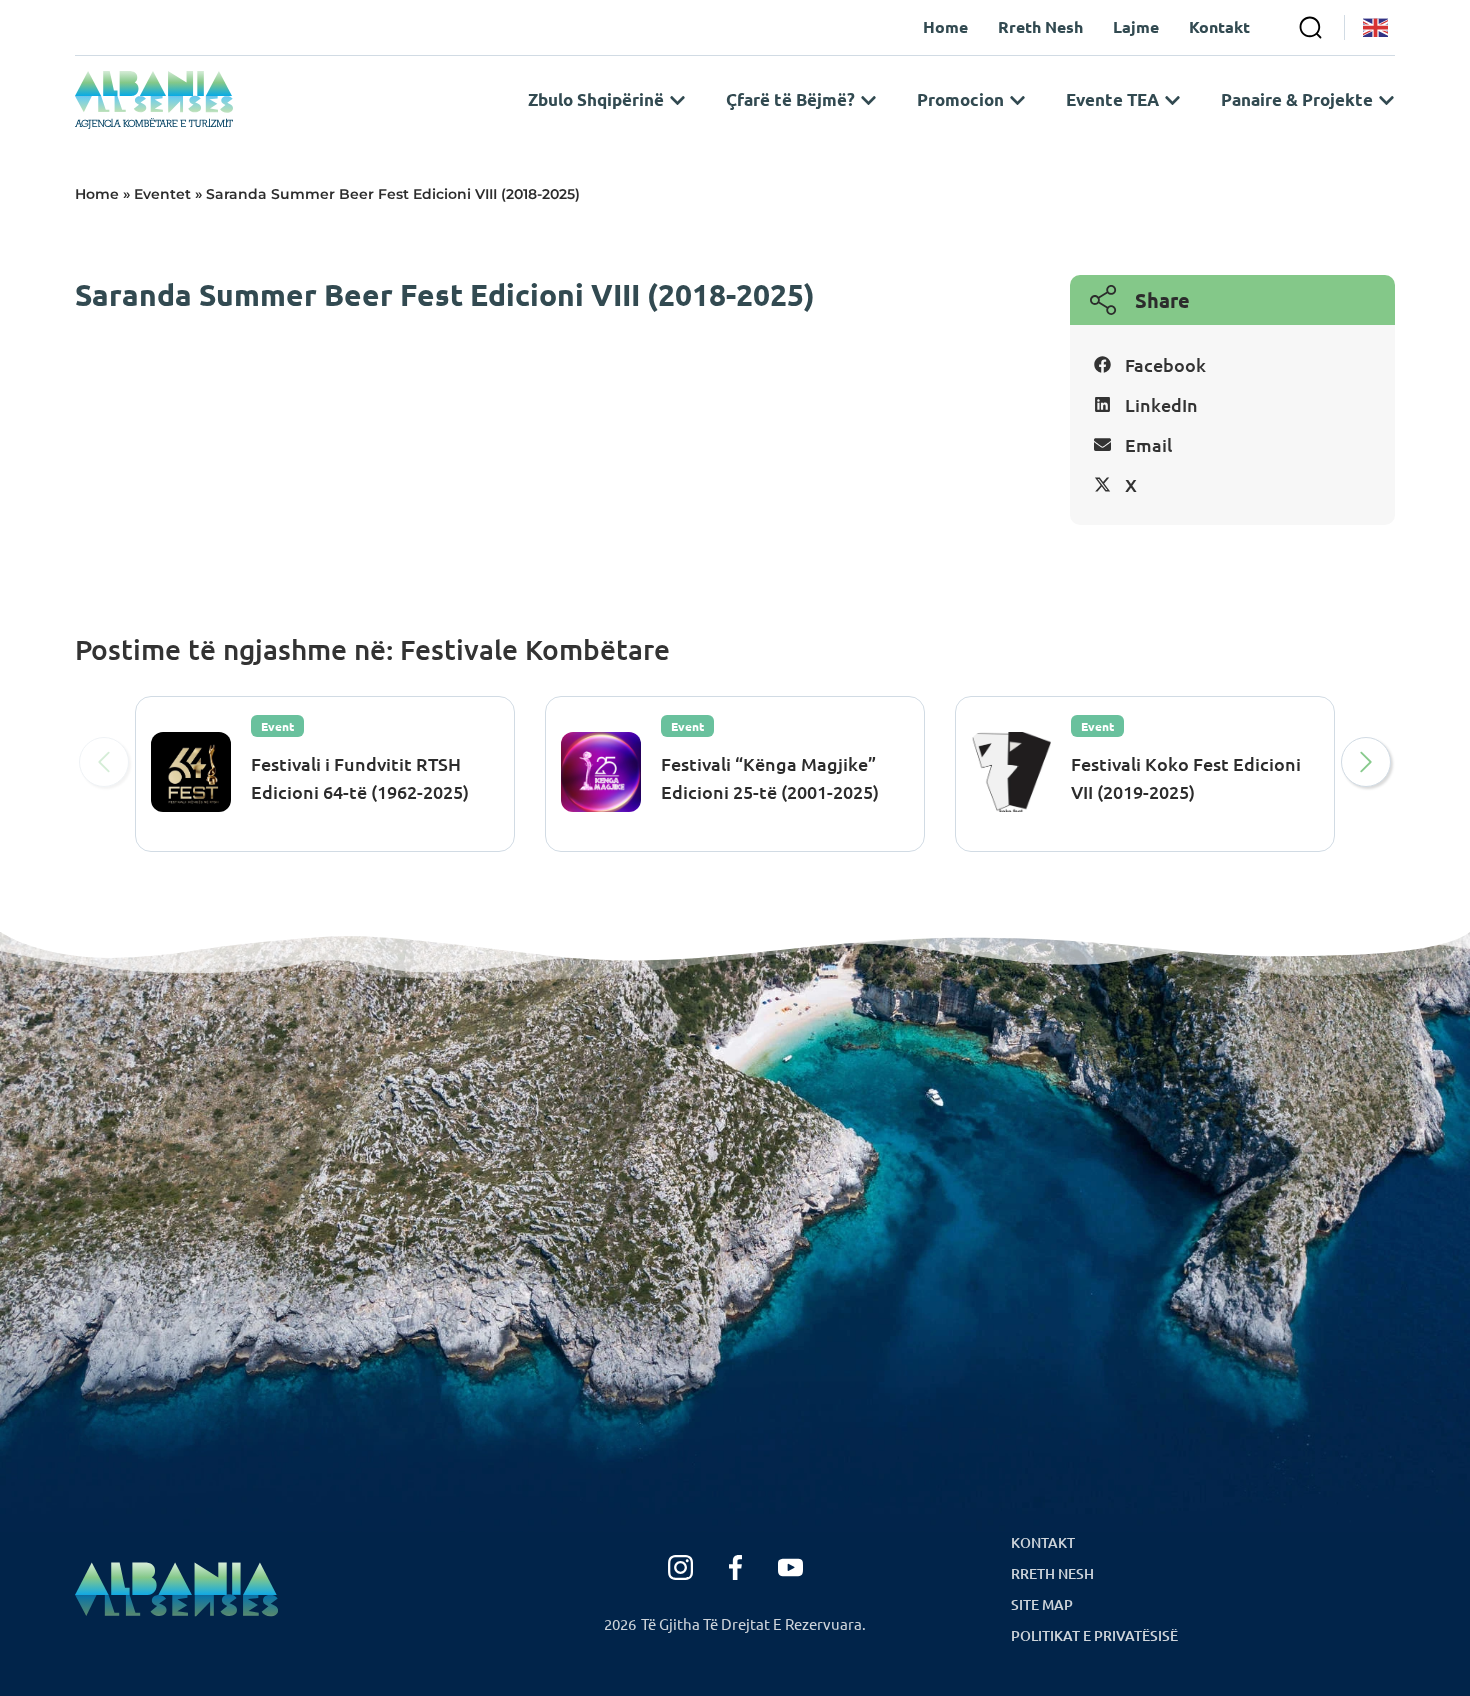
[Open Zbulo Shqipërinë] (677, 100)
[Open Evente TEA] (1172, 100)
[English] (1376, 27)
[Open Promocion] (1017, 100)
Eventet (162, 194)
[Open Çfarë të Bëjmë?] (868, 100)
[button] (1232, 365)
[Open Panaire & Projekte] (1386, 100)
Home (97, 194)
